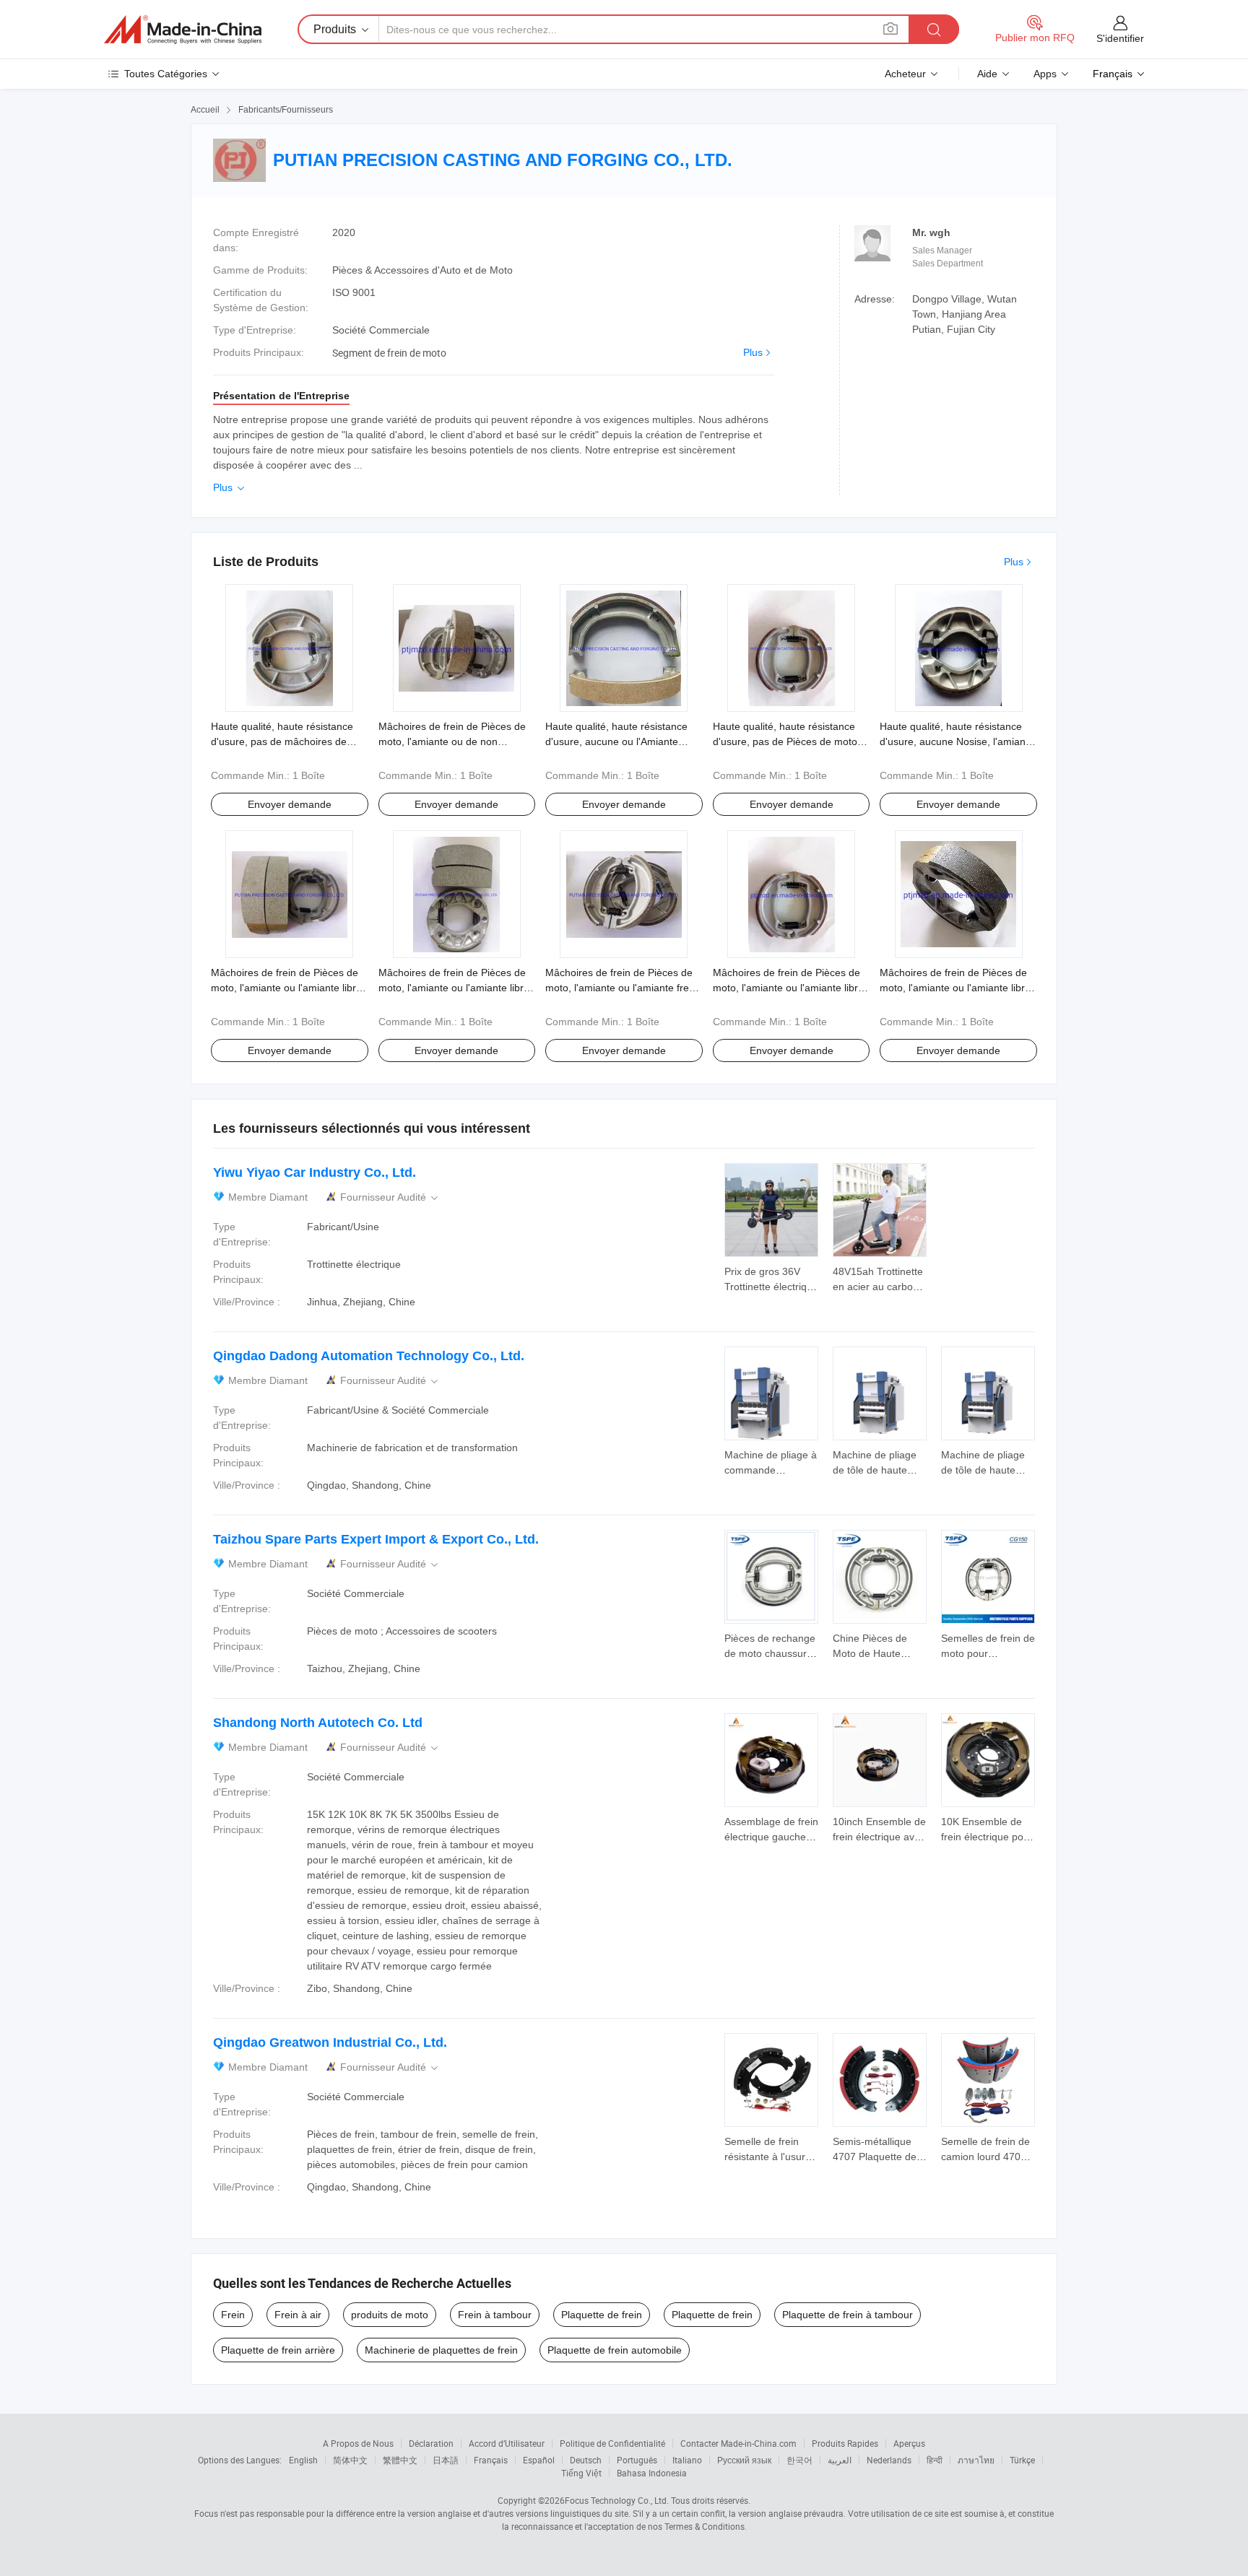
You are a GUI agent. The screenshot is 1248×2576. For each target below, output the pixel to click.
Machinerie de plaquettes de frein (441, 2350)
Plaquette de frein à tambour (848, 2315)
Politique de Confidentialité (612, 2443)
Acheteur (905, 74)
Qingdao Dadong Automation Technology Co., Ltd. (369, 1356)
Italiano (687, 2460)
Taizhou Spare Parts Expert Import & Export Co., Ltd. (376, 1539)
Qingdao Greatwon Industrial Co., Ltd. (330, 2042)
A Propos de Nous (358, 2443)
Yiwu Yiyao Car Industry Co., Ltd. (315, 1172)
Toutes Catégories (166, 74)
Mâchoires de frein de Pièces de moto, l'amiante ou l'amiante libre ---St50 (788, 988)
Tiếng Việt (581, 2473)
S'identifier (1120, 38)
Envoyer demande (290, 804)
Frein (233, 2315)
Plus (753, 352)
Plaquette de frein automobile (615, 2350)
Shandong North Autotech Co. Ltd (318, 1723)
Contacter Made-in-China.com (738, 2443)
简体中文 (350, 2460)
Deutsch (586, 2460)
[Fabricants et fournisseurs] (183, 30)
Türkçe (1022, 2460)
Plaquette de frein (602, 2315)
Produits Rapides (845, 2443)
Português (637, 2460)
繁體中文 (400, 2460)
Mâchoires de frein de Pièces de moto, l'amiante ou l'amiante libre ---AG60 (955, 988)
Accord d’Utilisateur (507, 2443)
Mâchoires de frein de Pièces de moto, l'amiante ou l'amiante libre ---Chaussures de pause (286, 988)
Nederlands (889, 2460)
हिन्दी (935, 2460)
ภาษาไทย (976, 2460)
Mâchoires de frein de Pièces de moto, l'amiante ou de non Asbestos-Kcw (452, 741)
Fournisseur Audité (390, 1197)
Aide (987, 74)
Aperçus (909, 2443)
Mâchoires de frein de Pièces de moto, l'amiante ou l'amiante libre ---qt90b (454, 988)
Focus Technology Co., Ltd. (617, 2500)
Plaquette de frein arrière (278, 2350)
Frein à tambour (495, 2315)
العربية (840, 2460)
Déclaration (431, 2443)
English (303, 2460)
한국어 (799, 2460)
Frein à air (298, 2315)
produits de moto (390, 2315)
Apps (1045, 74)
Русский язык (744, 2460)
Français (491, 2460)
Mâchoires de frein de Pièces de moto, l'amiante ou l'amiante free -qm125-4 (623, 988)
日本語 (446, 2460)
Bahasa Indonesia (652, 2473)
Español (539, 2460)
